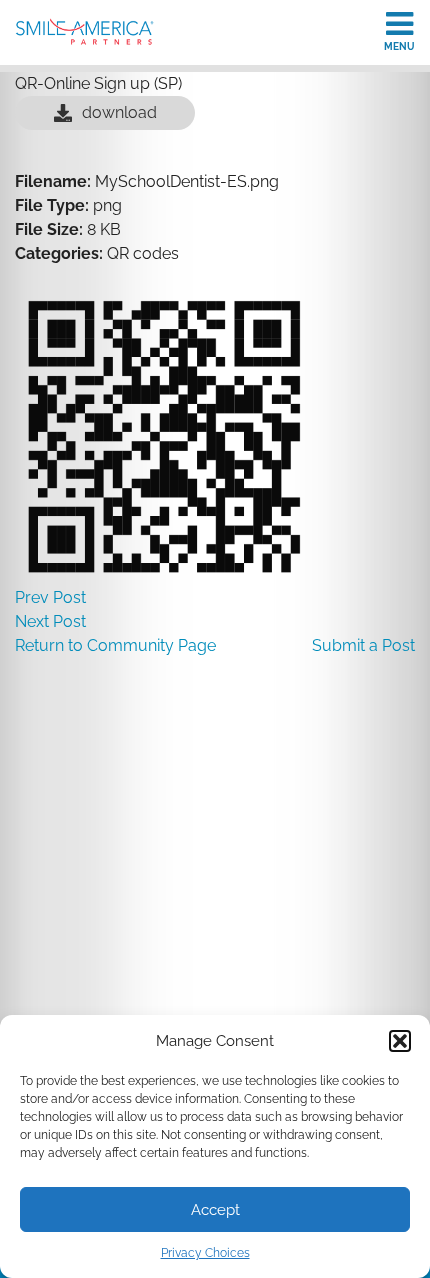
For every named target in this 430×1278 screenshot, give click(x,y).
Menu (399, 46)
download (119, 112)
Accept (215, 1210)
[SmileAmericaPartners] (85, 31)
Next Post (50, 621)
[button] (400, 1041)
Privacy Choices (205, 1253)
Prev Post (50, 597)
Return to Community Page (115, 645)
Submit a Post (363, 645)
